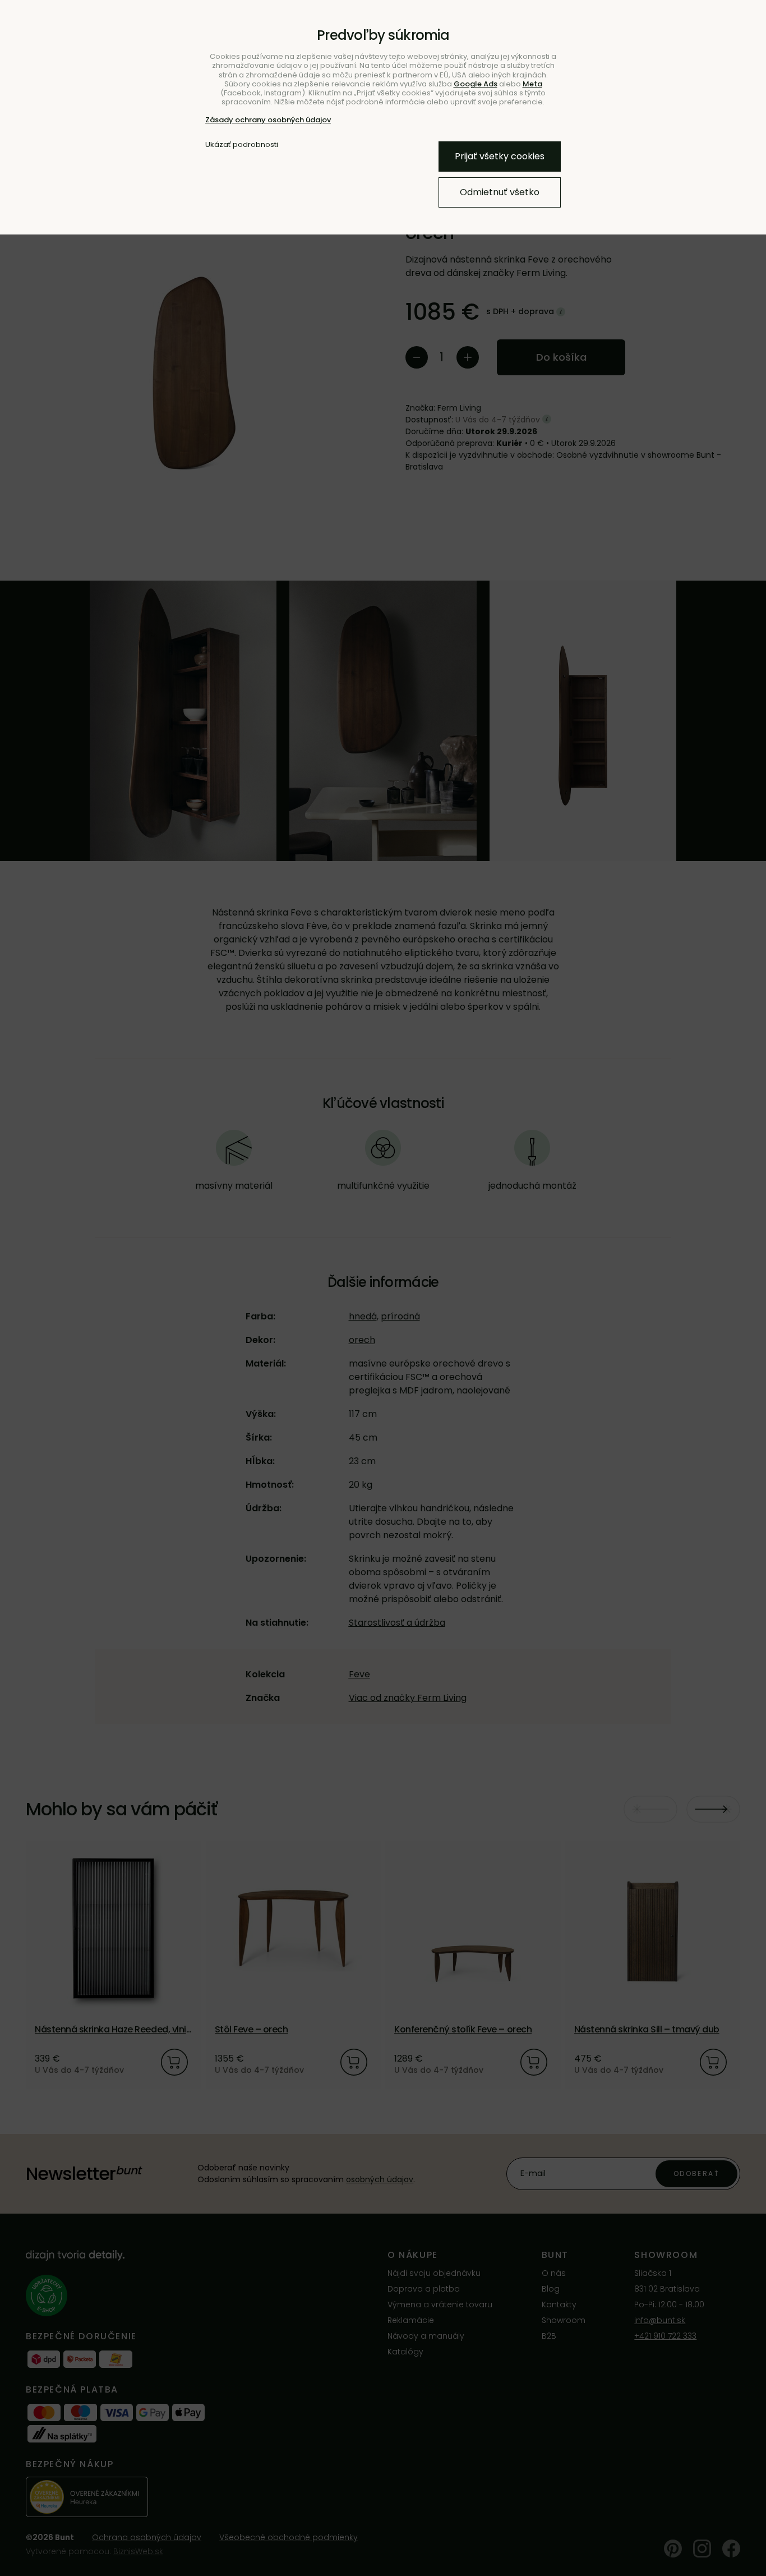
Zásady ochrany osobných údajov (268, 120)
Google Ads (476, 84)
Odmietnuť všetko (500, 192)
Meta (532, 84)
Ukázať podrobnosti (242, 145)
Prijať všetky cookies (500, 156)
